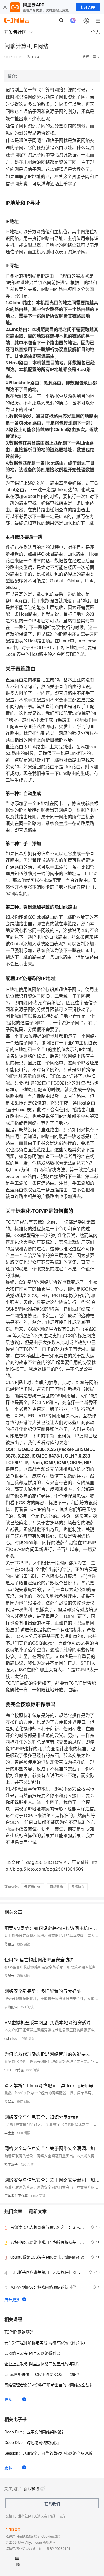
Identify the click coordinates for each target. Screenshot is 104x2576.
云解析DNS (33, 1887)
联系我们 (52, 2504)
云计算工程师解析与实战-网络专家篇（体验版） (46, 2342)
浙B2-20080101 (58, 2548)
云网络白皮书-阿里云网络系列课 (32, 2353)
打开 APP (88, 7)
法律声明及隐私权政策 (22, 2536)
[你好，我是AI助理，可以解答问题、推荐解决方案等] (73, 20)
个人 (95, 32)
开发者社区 (23, 2516)
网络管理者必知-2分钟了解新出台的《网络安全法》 (49, 2385)
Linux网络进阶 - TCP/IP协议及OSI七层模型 (42, 2374)
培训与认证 (58, 2516)
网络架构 (56, 1887)
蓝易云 (9, 1944)
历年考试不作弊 (16, 2196)
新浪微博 (31, 2488)
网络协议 (78, 1887)
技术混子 (11, 2164)
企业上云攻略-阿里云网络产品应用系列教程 (42, 2364)
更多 (8, 2399)
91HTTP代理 (14, 2070)
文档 (9, 2516)
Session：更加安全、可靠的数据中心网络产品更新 (48, 2453)
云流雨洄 (11, 2007)
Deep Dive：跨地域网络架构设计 (33, 2442)
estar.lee (11, 2038)
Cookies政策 (51, 2536)
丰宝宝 (9, 2133)
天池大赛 (40, 2516)
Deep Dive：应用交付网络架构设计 (35, 2432)
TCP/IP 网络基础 (19, 2332)
